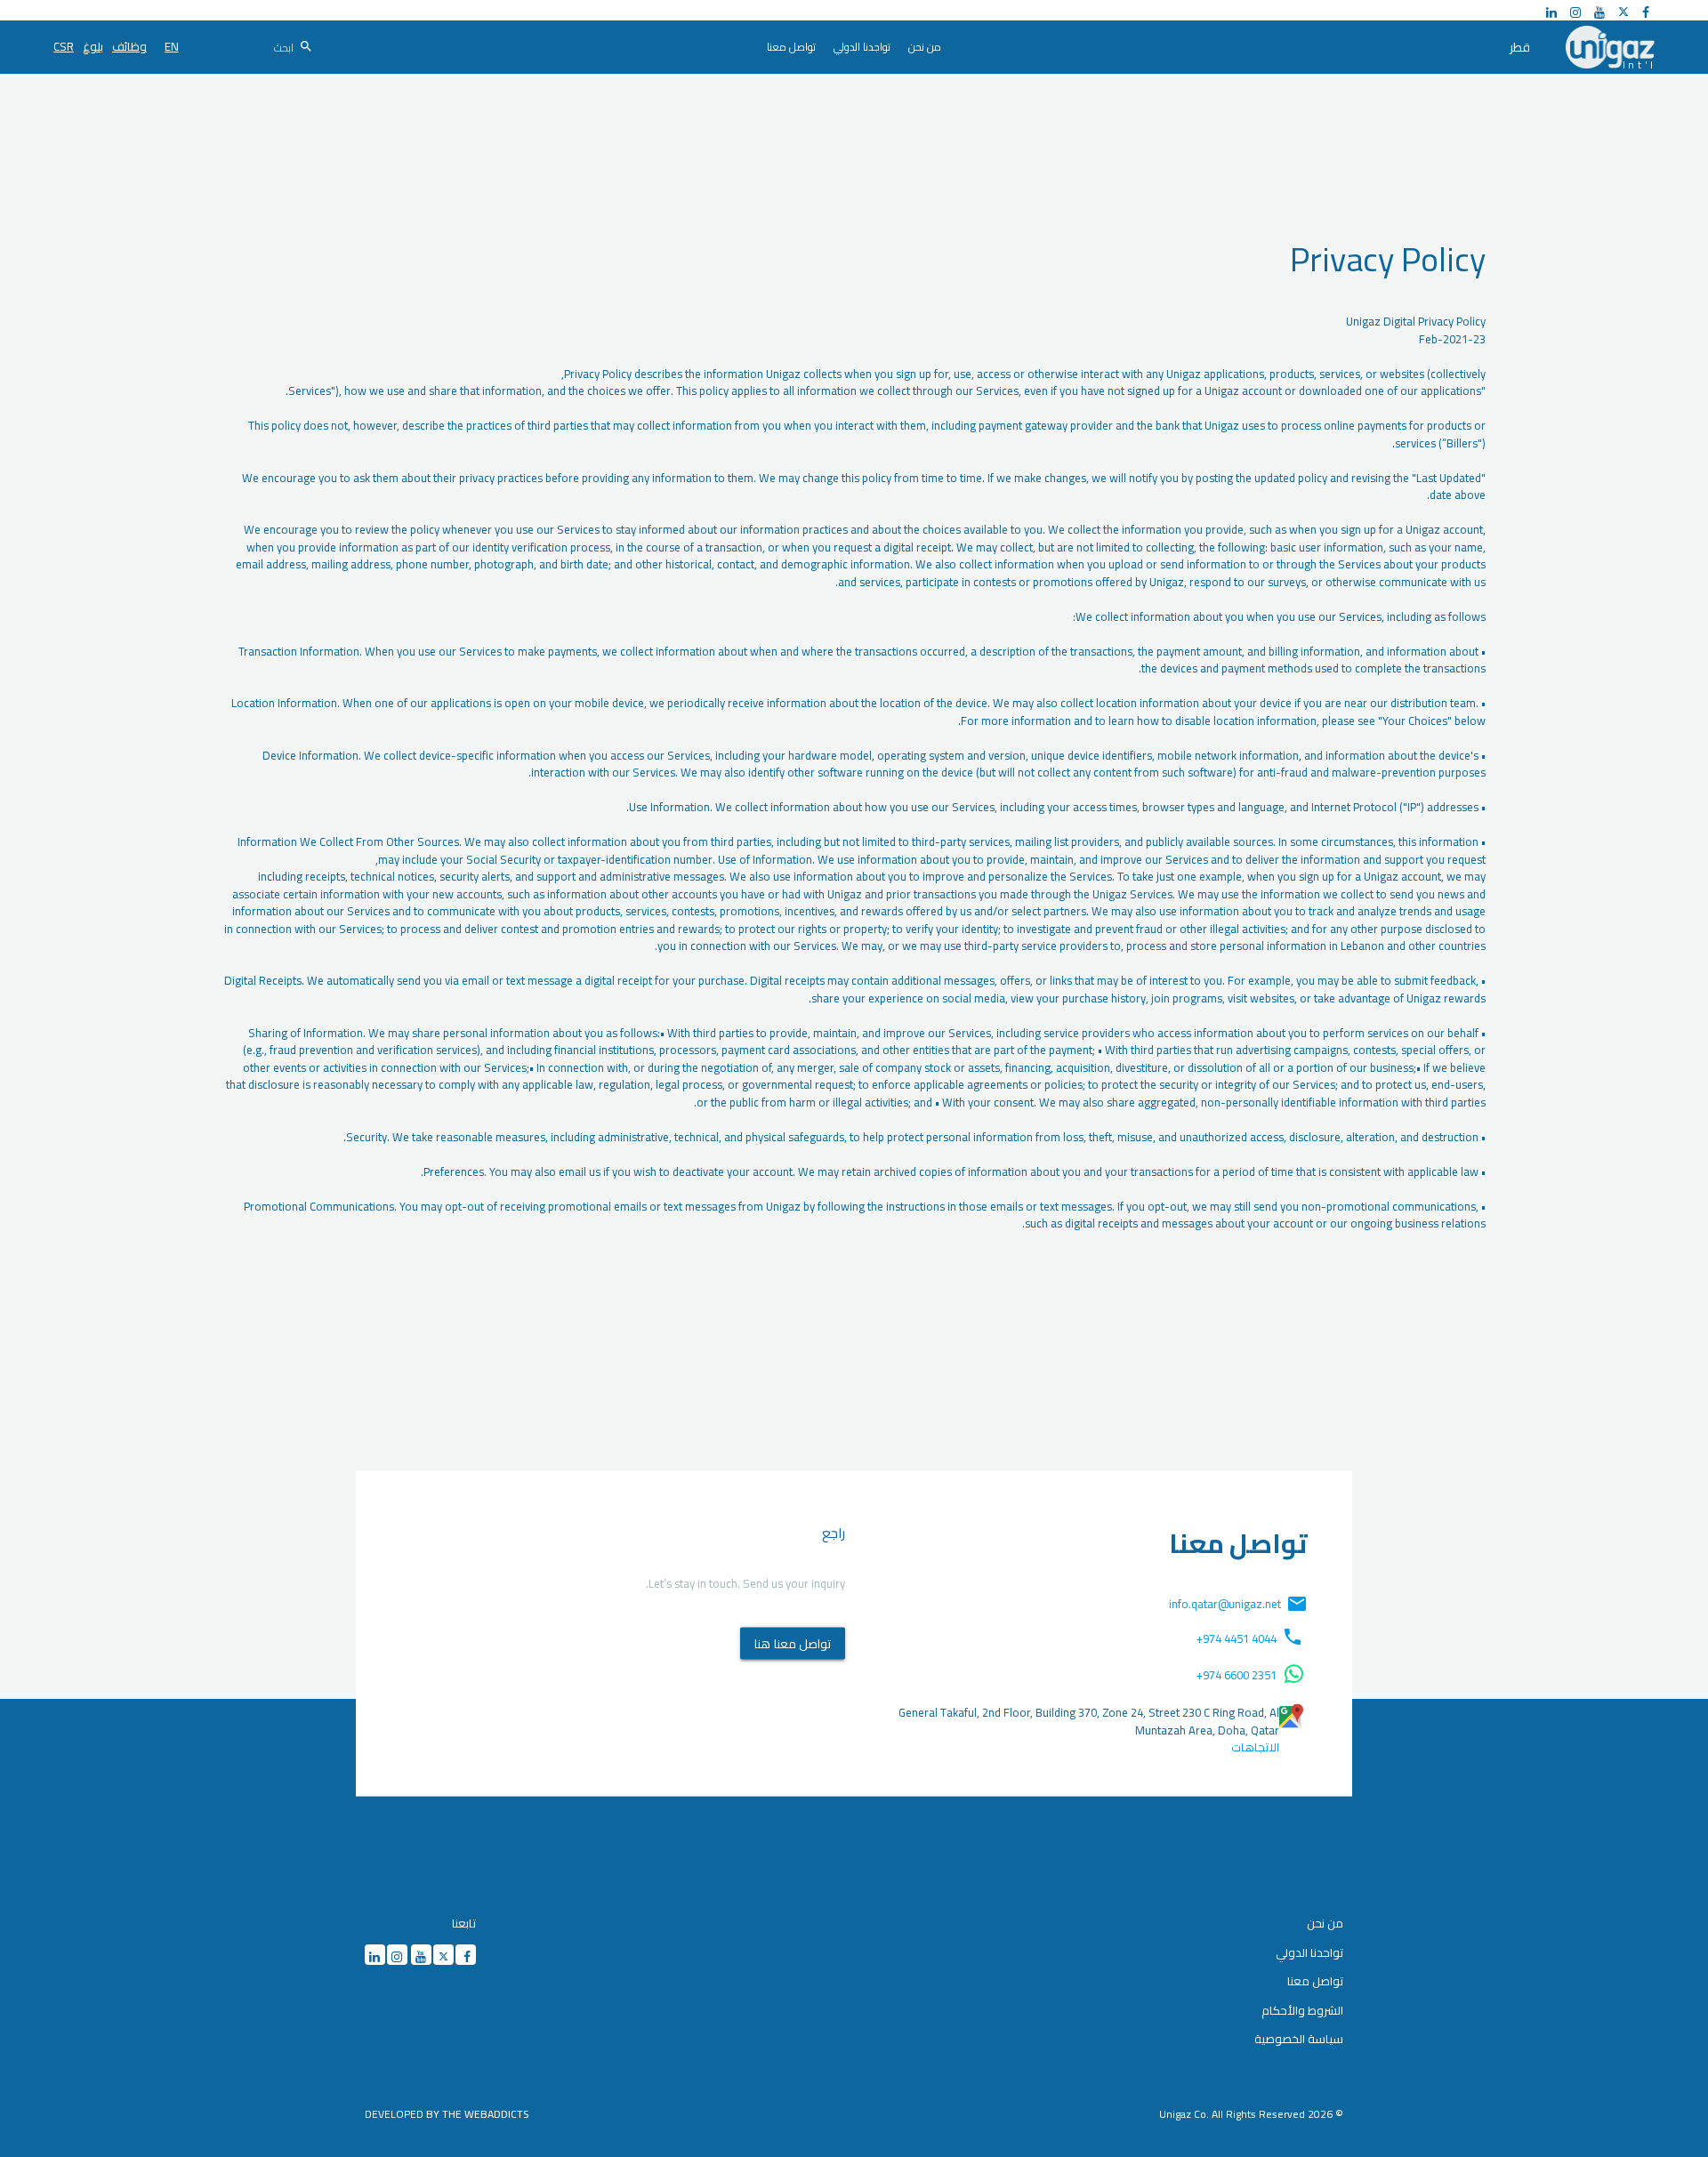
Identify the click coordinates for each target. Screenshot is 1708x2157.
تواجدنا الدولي (1309, 1952)
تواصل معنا (1315, 1981)
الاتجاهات (1255, 1748)
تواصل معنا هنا (793, 1643)
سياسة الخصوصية (1299, 2039)
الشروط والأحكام (1302, 2010)
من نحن (1325, 1923)
